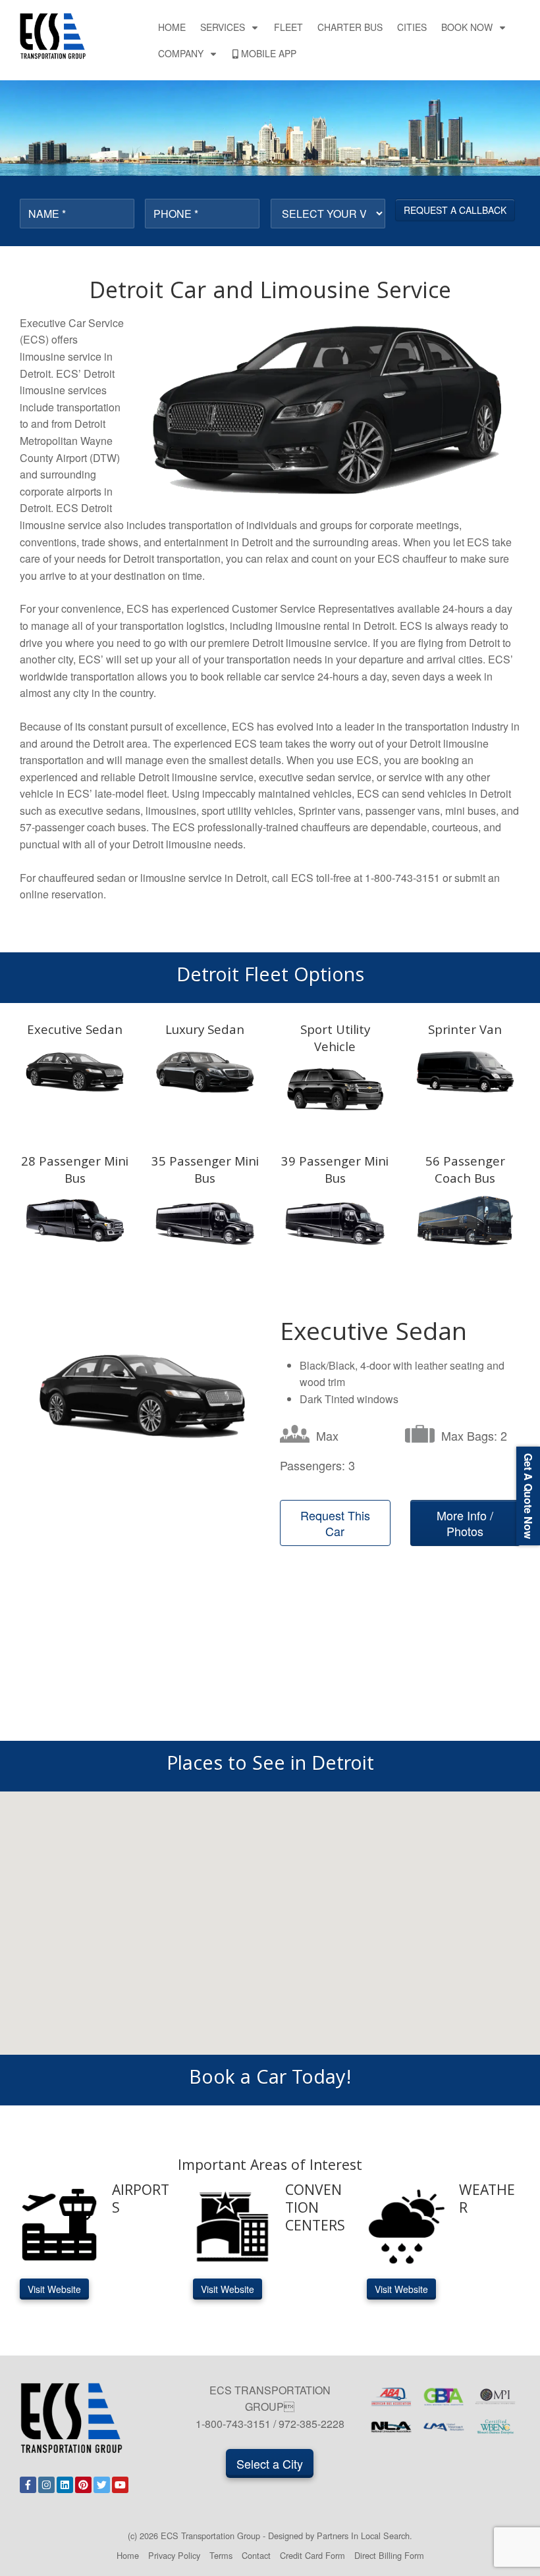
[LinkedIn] (65, 2485)
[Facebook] (28, 2485)
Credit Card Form (312, 2555)
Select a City (270, 2463)
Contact (256, 2555)
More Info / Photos (465, 1523)
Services (223, 27)
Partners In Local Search (363, 2536)
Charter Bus (350, 27)
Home (172, 27)
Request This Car (335, 1523)
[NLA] (391, 2427)
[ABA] (391, 2397)
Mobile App (269, 53)
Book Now (467, 27)
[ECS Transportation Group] (53, 35)
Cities (412, 27)
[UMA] (444, 2427)
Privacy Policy (174, 2555)
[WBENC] (496, 2427)
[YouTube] (120, 2485)
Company (181, 53)
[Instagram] (46, 2485)
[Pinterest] (83, 2485)
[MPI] (496, 2397)
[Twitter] (102, 2485)
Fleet (288, 27)
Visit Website (54, 2289)
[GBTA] (444, 2397)
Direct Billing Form (389, 2555)
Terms (221, 2555)
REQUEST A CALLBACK (455, 210)
